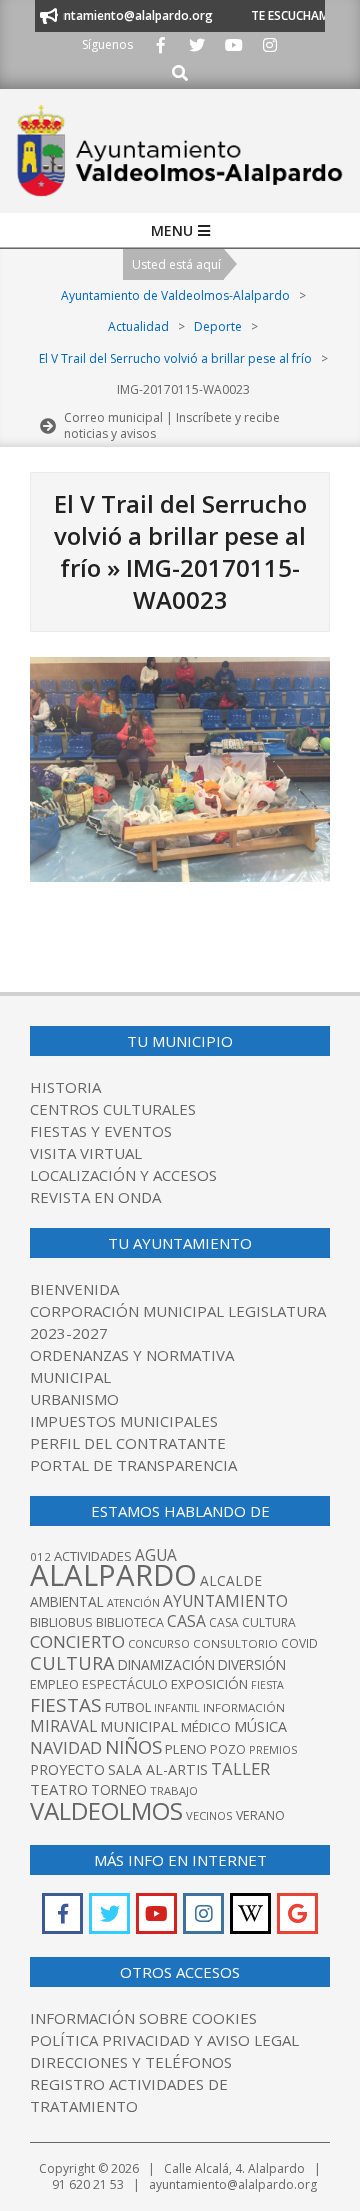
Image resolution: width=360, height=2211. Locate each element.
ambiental (67, 1601)
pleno (186, 1749)
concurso (159, 1643)
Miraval (63, 1726)
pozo (228, 1749)
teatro (59, 1789)
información (244, 1707)
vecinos (209, 1815)
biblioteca (130, 1622)
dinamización (166, 1664)
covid (299, 1643)
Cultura (72, 1662)
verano (260, 1815)
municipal (139, 1726)
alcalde (231, 1580)
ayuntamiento (225, 1601)
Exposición (209, 1684)
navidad (66, 1747)
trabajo (174, 1790)
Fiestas (66, 1705)
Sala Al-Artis (158, 1769)
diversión (252, 1664)
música (260, 1726)
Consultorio (235, 1643)
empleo (54, 1684)
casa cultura (252, 1622)
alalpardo (113, 1575)
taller (240, 1768)
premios (273, 1749)
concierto (77, 1641)
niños (133, 1746)
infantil (177, 1707)
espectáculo (125, 1684)
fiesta (267, 1685)
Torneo (119, 1789)
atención (133, 1602)
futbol (128, 1707)
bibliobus (61, 1622)
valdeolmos (106, 1810)
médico (206, 1727)
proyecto (67, 1769)
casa (186, 1621)
